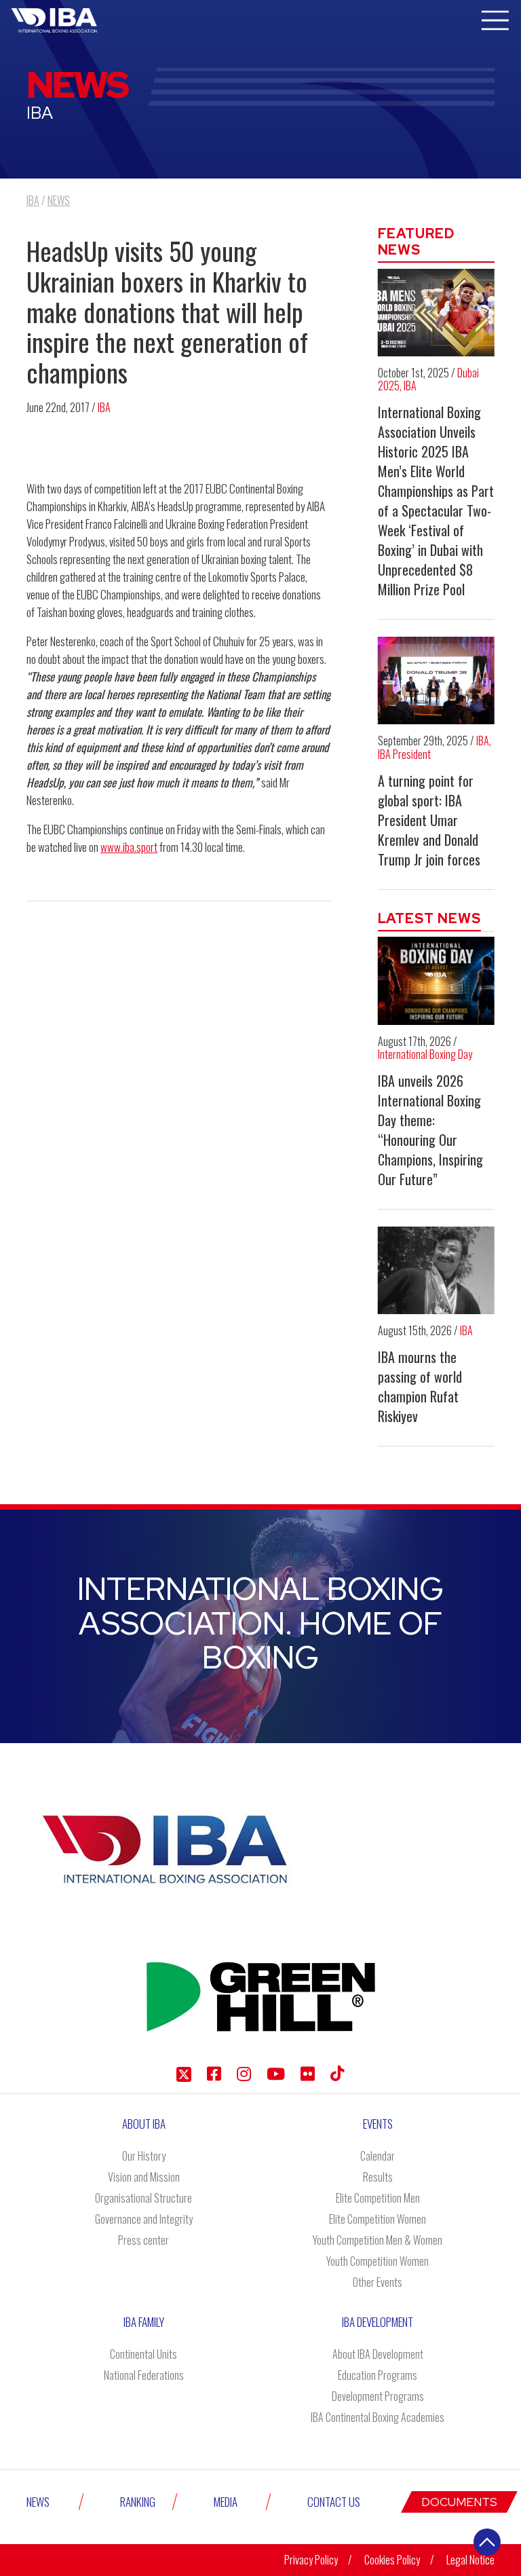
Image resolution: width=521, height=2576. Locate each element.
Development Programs (378, 2396)
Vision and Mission (144, 2177)
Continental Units (143, 2354)
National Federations (144, 2375)
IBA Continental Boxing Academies (378, 2417)
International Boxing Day (425, 1054)
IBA (104, 407)
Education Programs (378, 2375)
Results (378, 2177)
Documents (459, 2502)
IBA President (404, 754)
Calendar (378, 2156)
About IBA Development (378, 2354)
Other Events (378, 2282)
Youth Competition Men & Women (378, 2240)
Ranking (138, 2502)
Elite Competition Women (378, 2219)
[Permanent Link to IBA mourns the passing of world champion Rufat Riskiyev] (437, 1270)
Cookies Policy (392, 2560)
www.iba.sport (129, 847)
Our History (144, 2156)
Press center (143, 2240)
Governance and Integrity (144, 2219)
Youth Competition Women (378, 2261)
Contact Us (334, 2502)
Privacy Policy (311, 2560)
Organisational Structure (143, 2198)
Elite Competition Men (378, 2198)
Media (226, 2502)
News (38, 2502)
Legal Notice (470, 2560)
